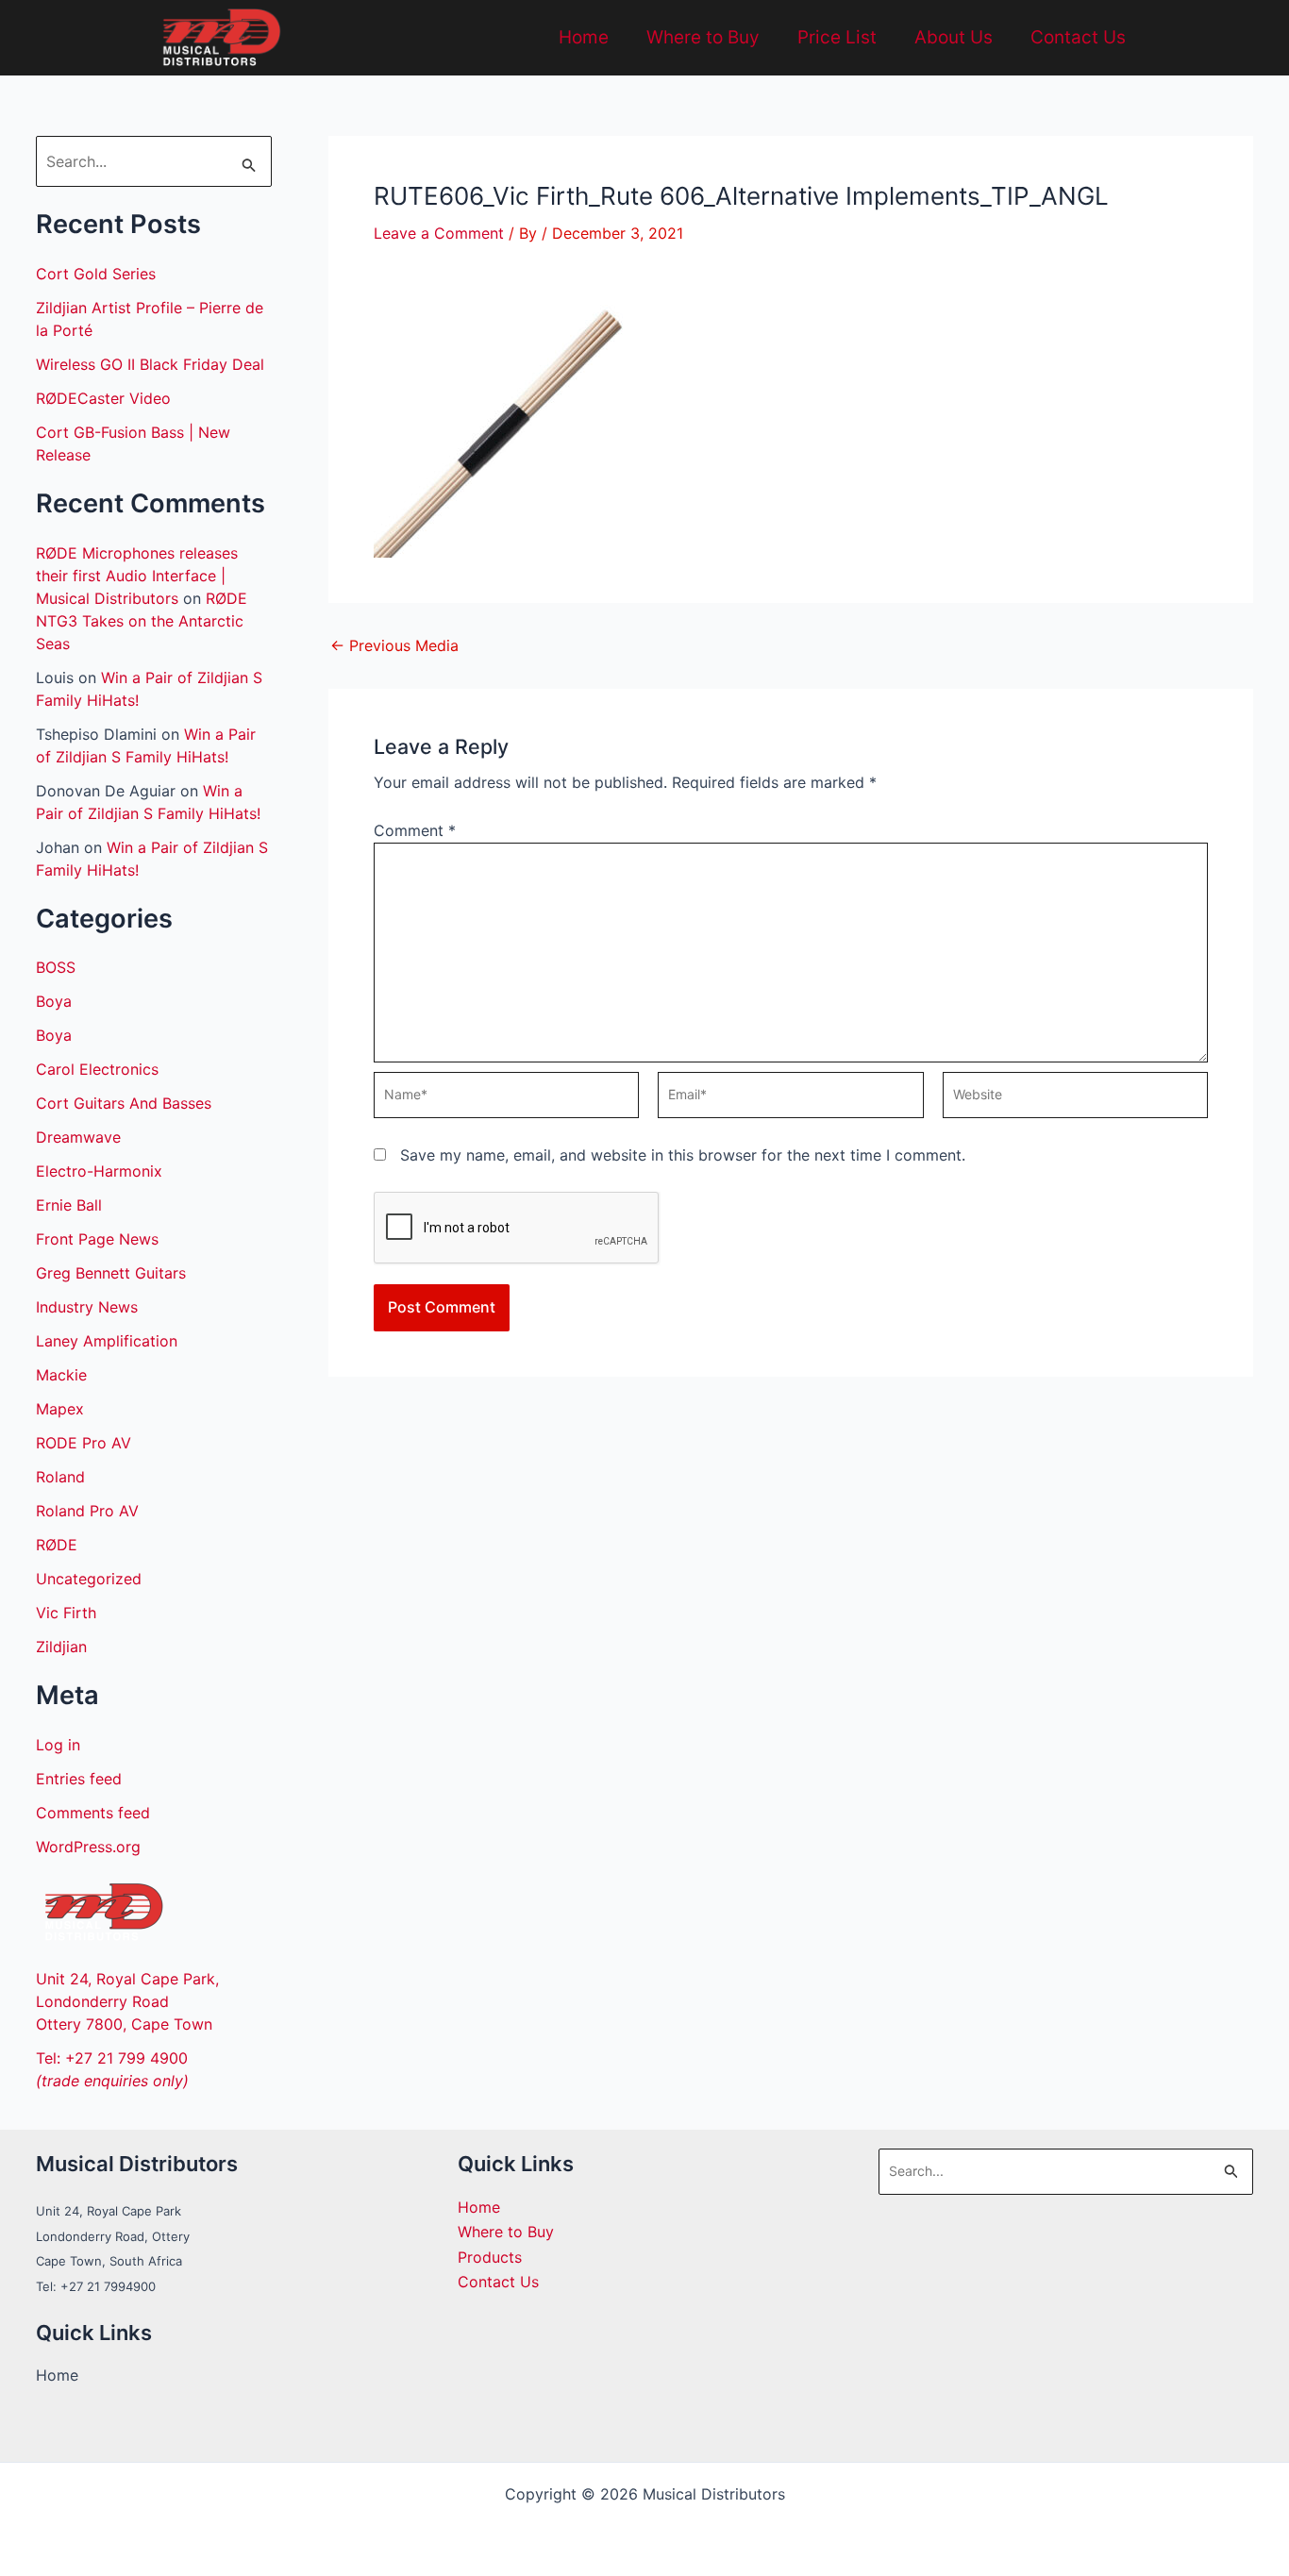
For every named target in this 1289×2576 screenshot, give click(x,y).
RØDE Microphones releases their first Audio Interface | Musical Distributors (137, 576)
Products (490, 2257)
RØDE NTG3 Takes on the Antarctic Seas (142, 621)
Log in (58, 1745)
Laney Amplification (107, 1341)
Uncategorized (89, 1579)
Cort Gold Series (96, 274)
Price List (837, 37)
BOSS (56, 967)
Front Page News (97, 1239)
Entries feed (79, 1779)
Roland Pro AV (87, 1511)
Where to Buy (703, 37)
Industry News (87, 1307)
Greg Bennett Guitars (111, 1273)
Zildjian (61, 1647)
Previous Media (394, 645)
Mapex (60, 1409)
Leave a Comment (439, 233)
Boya (54, 1001)
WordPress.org (88, 1847)
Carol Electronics (97, 1069)
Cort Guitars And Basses (124, 1103)
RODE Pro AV (84, 1443)
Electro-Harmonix (99, 1171)
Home (584, 37)
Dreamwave (78, 1137)
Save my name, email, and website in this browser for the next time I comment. (683, 1155)
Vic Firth (66, 1613)
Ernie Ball (69, 1205)
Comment (415, 830)
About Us (954, 37)
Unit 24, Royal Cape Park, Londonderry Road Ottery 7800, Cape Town (127, 2001)
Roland (60, 1477)
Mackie (61, 1375)
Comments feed (93, 1813)
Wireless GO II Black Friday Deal (150, 364)
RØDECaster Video (103, 398)
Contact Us (1078, 37)
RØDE (57, 1545)
